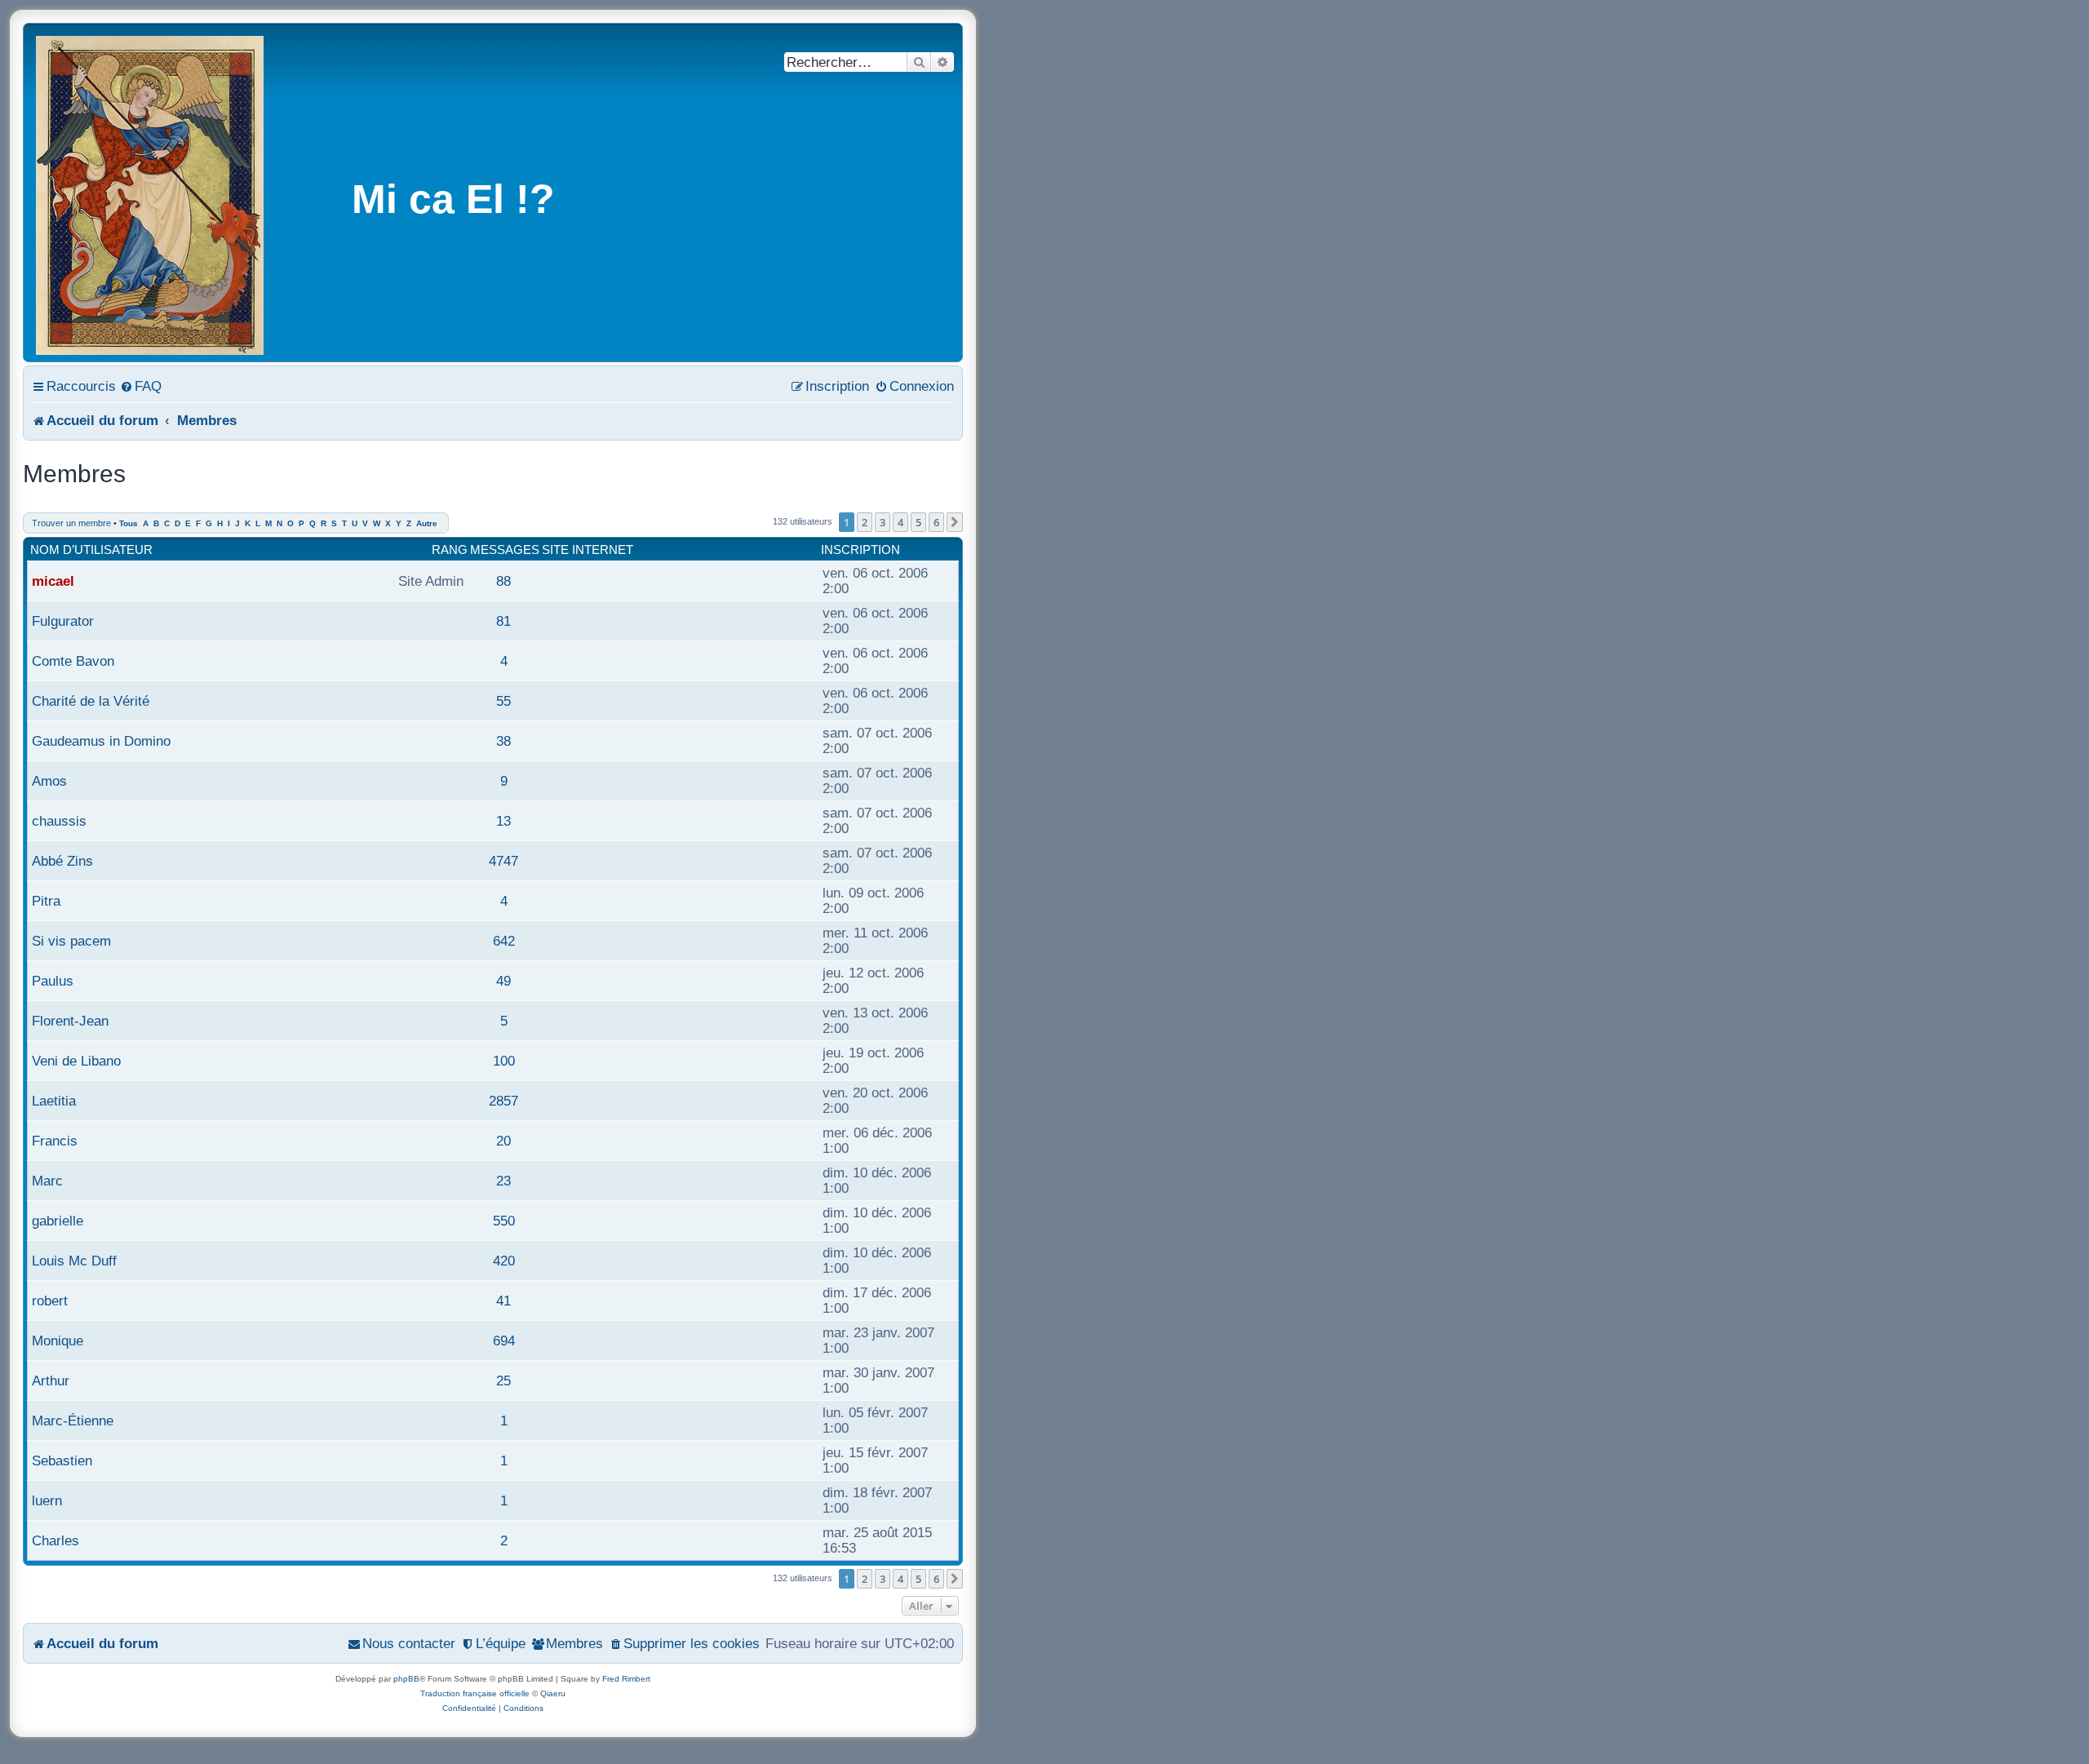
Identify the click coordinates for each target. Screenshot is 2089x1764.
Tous (129, 523)
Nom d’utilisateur (91, 550)
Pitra (46, 901)
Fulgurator (63, 621)
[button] (955, 522)
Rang (450, 550)
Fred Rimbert (626, 1679)
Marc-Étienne (73, 1421)
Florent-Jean (70, 1021)
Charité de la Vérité (91, 701)
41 (503, 1301)
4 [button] (900, 522)
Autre (427, 523)
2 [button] (865, 522)
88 (503, 581)
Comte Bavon (73, 661)
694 (504, 1341)
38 (503, 741)
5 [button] (918, 522)
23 (503, 1181)
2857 (503, 1101)
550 (504, 1221)
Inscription (860, 550)
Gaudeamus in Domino (101, 741)
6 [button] (936, 522)
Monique (58, 1341)
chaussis (59, 821)
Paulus (53, 981)
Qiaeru (553, 1693)
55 (503, 701)
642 (504, 941)
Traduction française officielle (475, 1693)
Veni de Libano (76, 1061)
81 (503, 621)
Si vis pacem (71, 941)
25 (503, 1381)
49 (503, 981)
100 (504, 1061)
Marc (47, 1181)
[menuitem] (141, 386)
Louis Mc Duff (74, 1261)
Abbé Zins (62, 861)
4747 (503, 861)
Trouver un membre (71, 523)
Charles (55, 1540)
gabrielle (58, 1221)
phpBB (406, 1679)
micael (53, 581)
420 (504, 1261)
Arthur (51, 1381)
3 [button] (883, 522)
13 (503, 821)
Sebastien (62, 1460)
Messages (505, 550)
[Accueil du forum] (151, 193)
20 (503, 1141)
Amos (49, 781)
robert (50, 1301)
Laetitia (54, 1101)
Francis (55, 1141)
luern (47, 1500)
